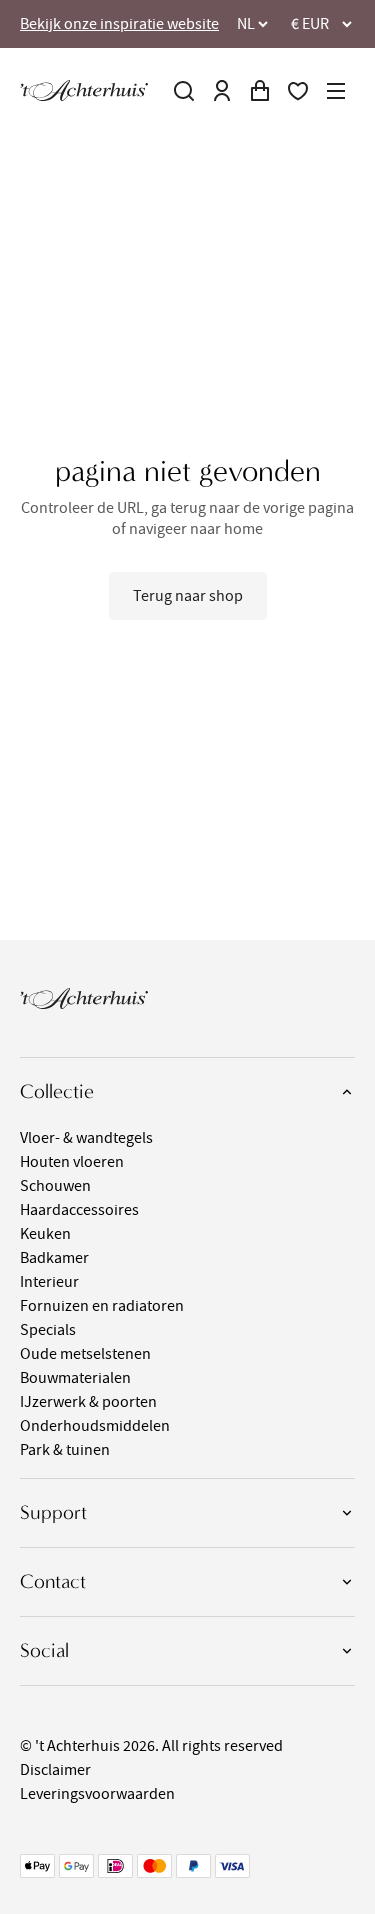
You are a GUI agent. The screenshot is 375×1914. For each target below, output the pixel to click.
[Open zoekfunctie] (184, 91)
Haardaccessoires (79, 1210)
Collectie (57, 1091)
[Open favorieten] (298, 91)
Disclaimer (55, 1770)
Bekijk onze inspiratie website (119, 24)
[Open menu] (336, 91)
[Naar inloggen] (222, 91)
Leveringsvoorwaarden (97, 1794)
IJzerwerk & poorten (88, 1402)
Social (44, 1650)
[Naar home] (84, 90)
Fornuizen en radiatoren (102, 1306)
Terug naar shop (188, 596)
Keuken (45, 1234)
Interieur (49, 1282)
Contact (53, 1581)
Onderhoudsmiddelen (95, 1426)
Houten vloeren (72, 1162)
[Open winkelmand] (260, 91)
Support (53, 1512)
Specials (48, 1330)
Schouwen (55, 1186)
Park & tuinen (65, 1450)
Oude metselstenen (85, 1354)
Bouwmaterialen (75, 1378)
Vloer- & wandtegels (86, 1138)
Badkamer (54, 1258)
